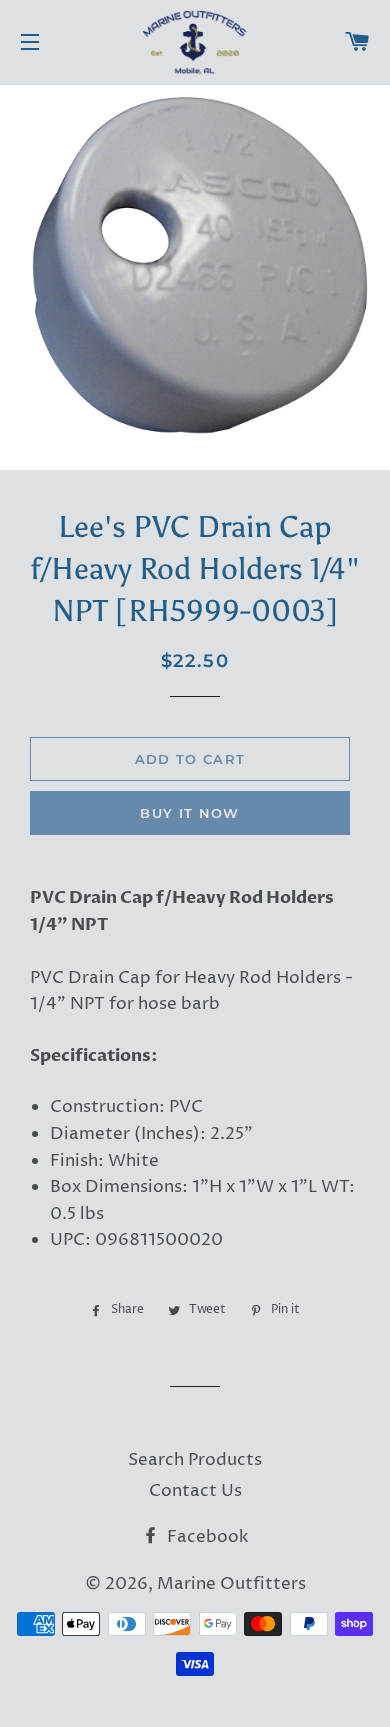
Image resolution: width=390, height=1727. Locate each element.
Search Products (195, 1460)
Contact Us (195, 1491)
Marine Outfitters (231, 1584)
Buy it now (189, 813)
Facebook (206, 1537)
